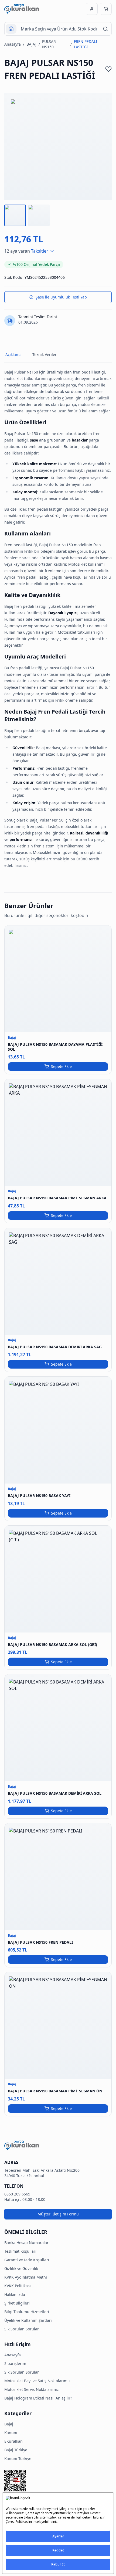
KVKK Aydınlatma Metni (26, 2277)
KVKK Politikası (18, 2286)
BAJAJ (31, 44)
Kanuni (11, 2433)
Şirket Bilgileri (17, 2303)
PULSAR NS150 (49, 44)
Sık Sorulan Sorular (22, 2329)
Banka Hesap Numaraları (27, 2243)
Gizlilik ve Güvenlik (21, 2268)
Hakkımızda (15, 2294)
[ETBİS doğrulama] (58, 2482)
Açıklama (13, 354)
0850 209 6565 (17, 2194)
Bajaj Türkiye (16, 2450)
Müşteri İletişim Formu (58, 2214)
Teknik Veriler (45, 354)
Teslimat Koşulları (20, 2251)
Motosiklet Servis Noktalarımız (32, 2389)
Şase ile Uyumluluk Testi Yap (61, 297)
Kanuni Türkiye (18, 2458)
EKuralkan (13, 2441)
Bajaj (9, 2424)
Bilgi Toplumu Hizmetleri (27, 2312)
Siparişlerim (15, 2363)
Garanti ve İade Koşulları (27, 2260)
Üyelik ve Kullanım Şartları (28, 2320)
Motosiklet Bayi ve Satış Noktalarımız (37, 2381)
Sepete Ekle (61, 1066)
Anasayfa (13, 44)
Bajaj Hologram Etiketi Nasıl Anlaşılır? (38, 2398)
